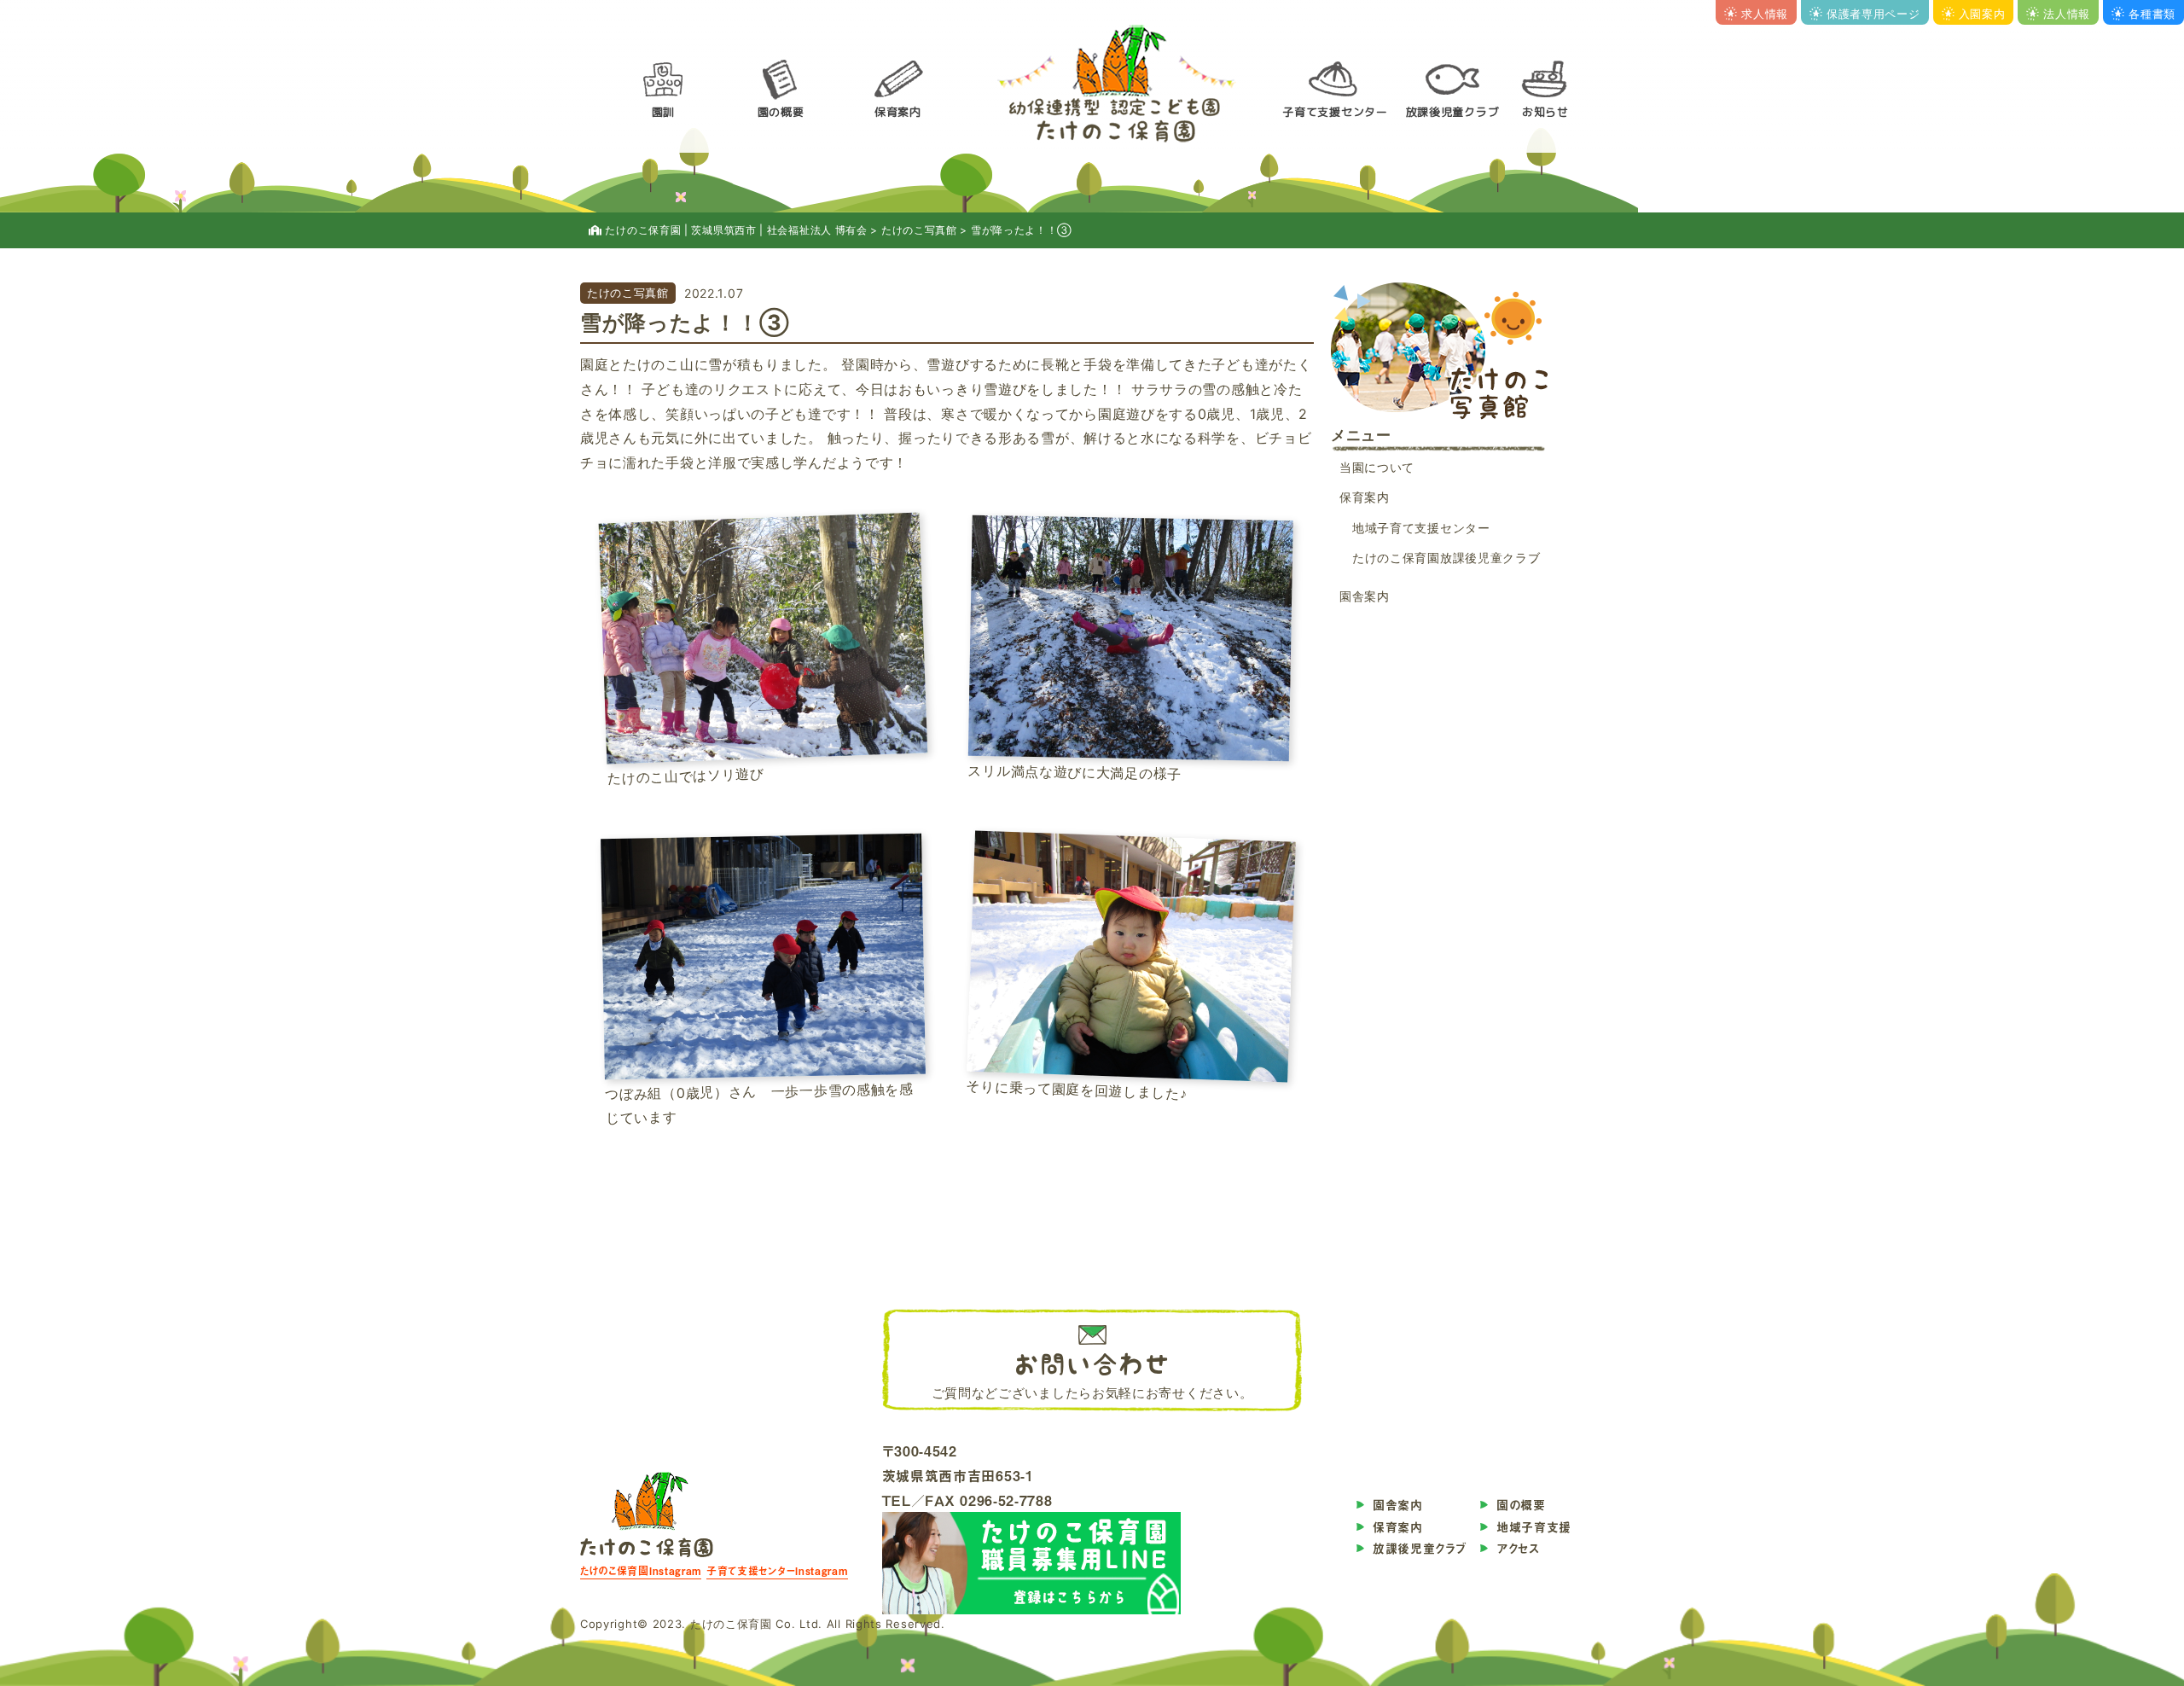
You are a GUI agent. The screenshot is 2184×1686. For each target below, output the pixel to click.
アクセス (1518, 1548)
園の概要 (781, 112)
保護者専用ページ (1873, 14)
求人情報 (1765, 14)
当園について (1377, 467)
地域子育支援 (1534, 1527)
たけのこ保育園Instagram (641, 1571)
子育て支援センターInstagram (777, 1571)
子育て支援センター (1335, 112)
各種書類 (2152, 14)
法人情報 (2067, 14)
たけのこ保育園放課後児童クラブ (1446, 558)
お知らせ (1545, 112)
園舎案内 (1365, 596)
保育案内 (898, 112)
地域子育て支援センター (1421, 528)
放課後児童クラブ (1453, 112)
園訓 (663, 112)
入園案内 (1982, 14)
